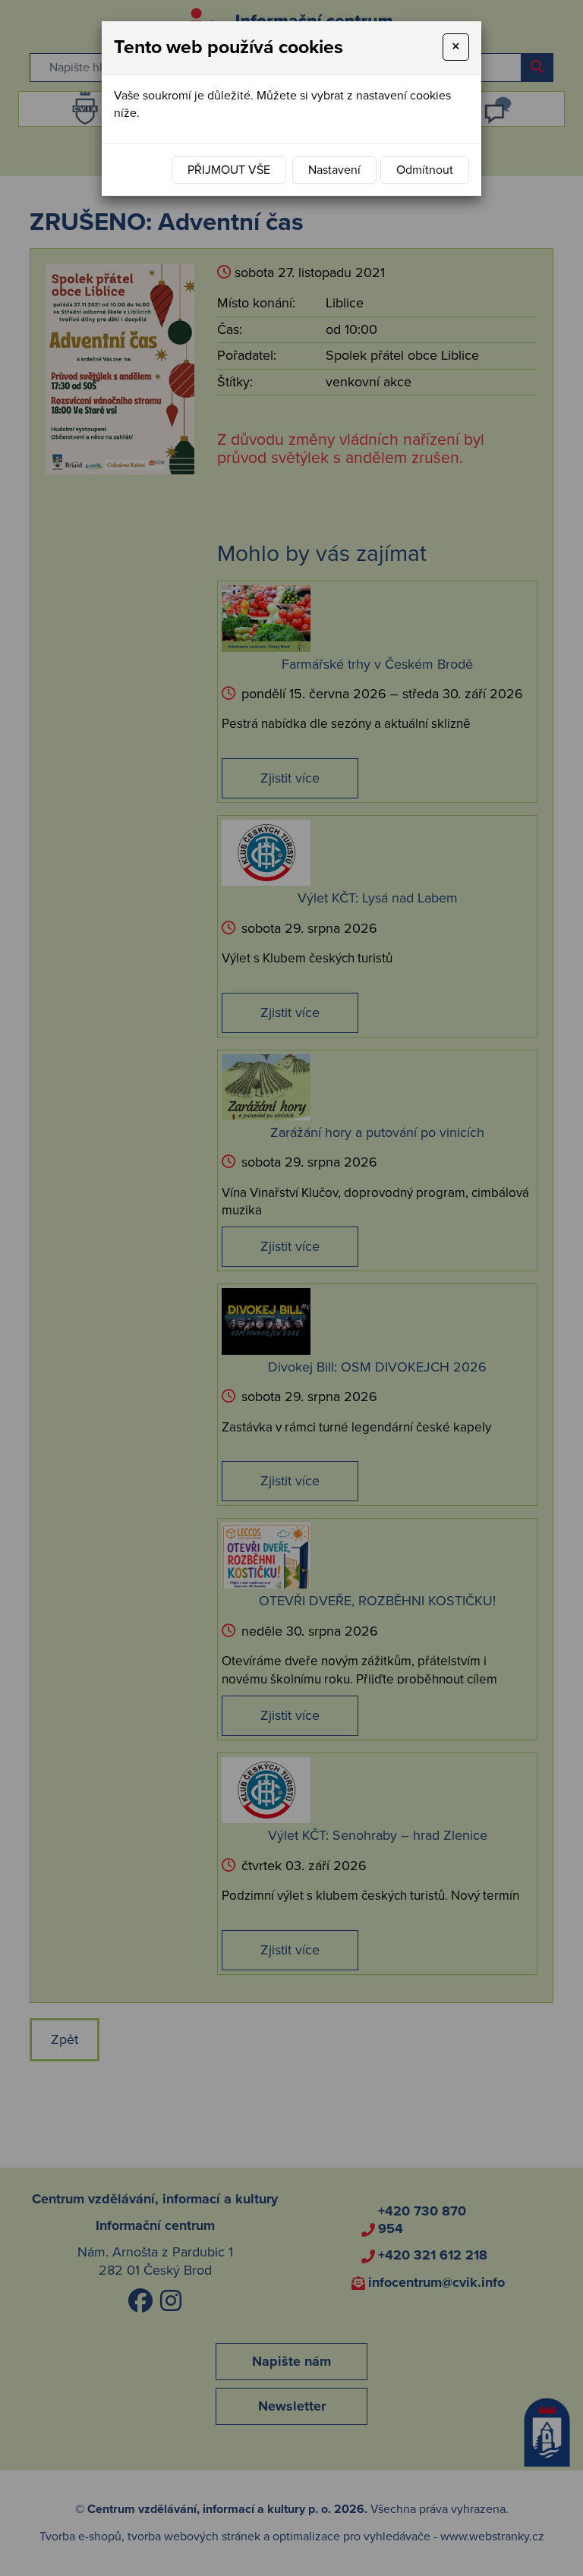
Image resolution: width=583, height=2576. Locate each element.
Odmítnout (425, 170)
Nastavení (334, 170)
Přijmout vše (229, 170)
